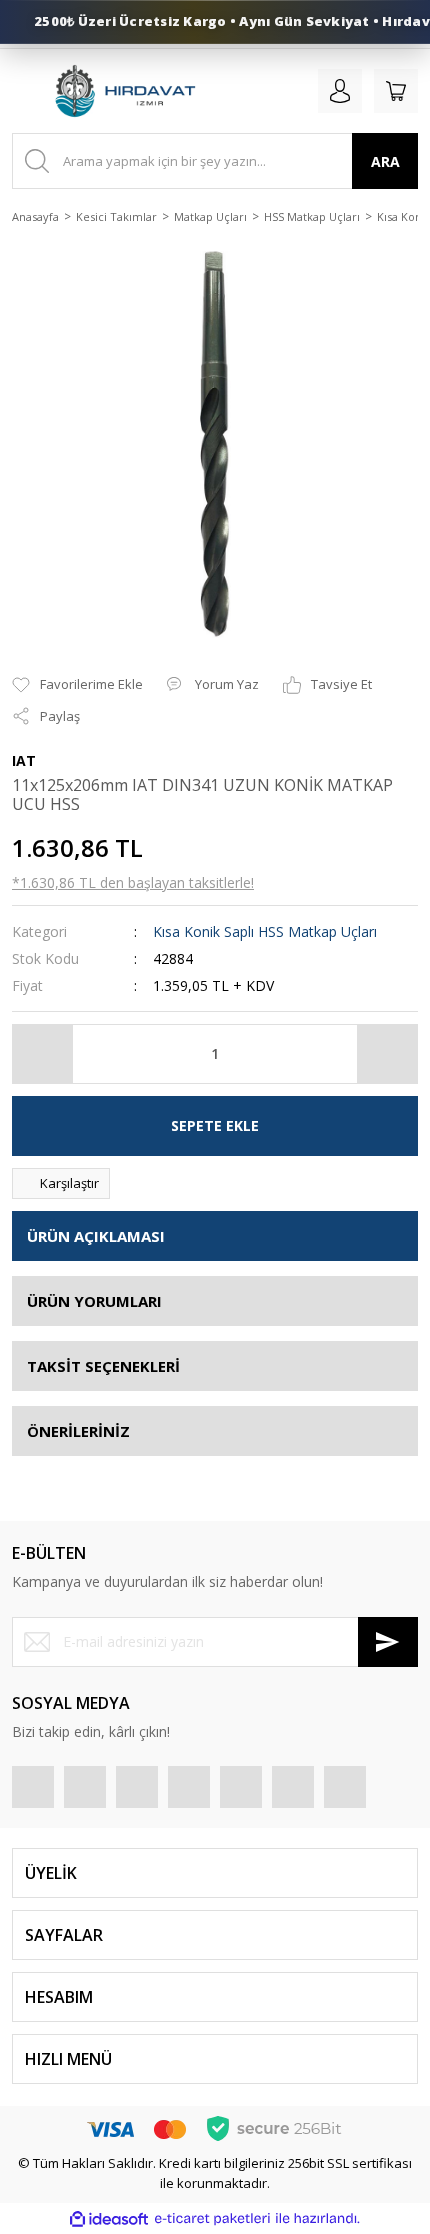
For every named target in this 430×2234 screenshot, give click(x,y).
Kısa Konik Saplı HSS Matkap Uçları (265, 931)
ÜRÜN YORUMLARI (94, 1301)
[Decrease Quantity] (43, 1054)
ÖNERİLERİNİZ (78, 1431)
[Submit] (388, 1642)
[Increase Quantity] (387, 1054)
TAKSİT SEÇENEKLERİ (103, 1366)
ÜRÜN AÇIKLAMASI (96, 1236)
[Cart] (396, 91)
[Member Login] (340, 91)
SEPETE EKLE (215, 1125)
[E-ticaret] (212, 2219)
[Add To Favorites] (77, 685)
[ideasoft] (109, 2219)
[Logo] (124, 91)
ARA (385, 161)
